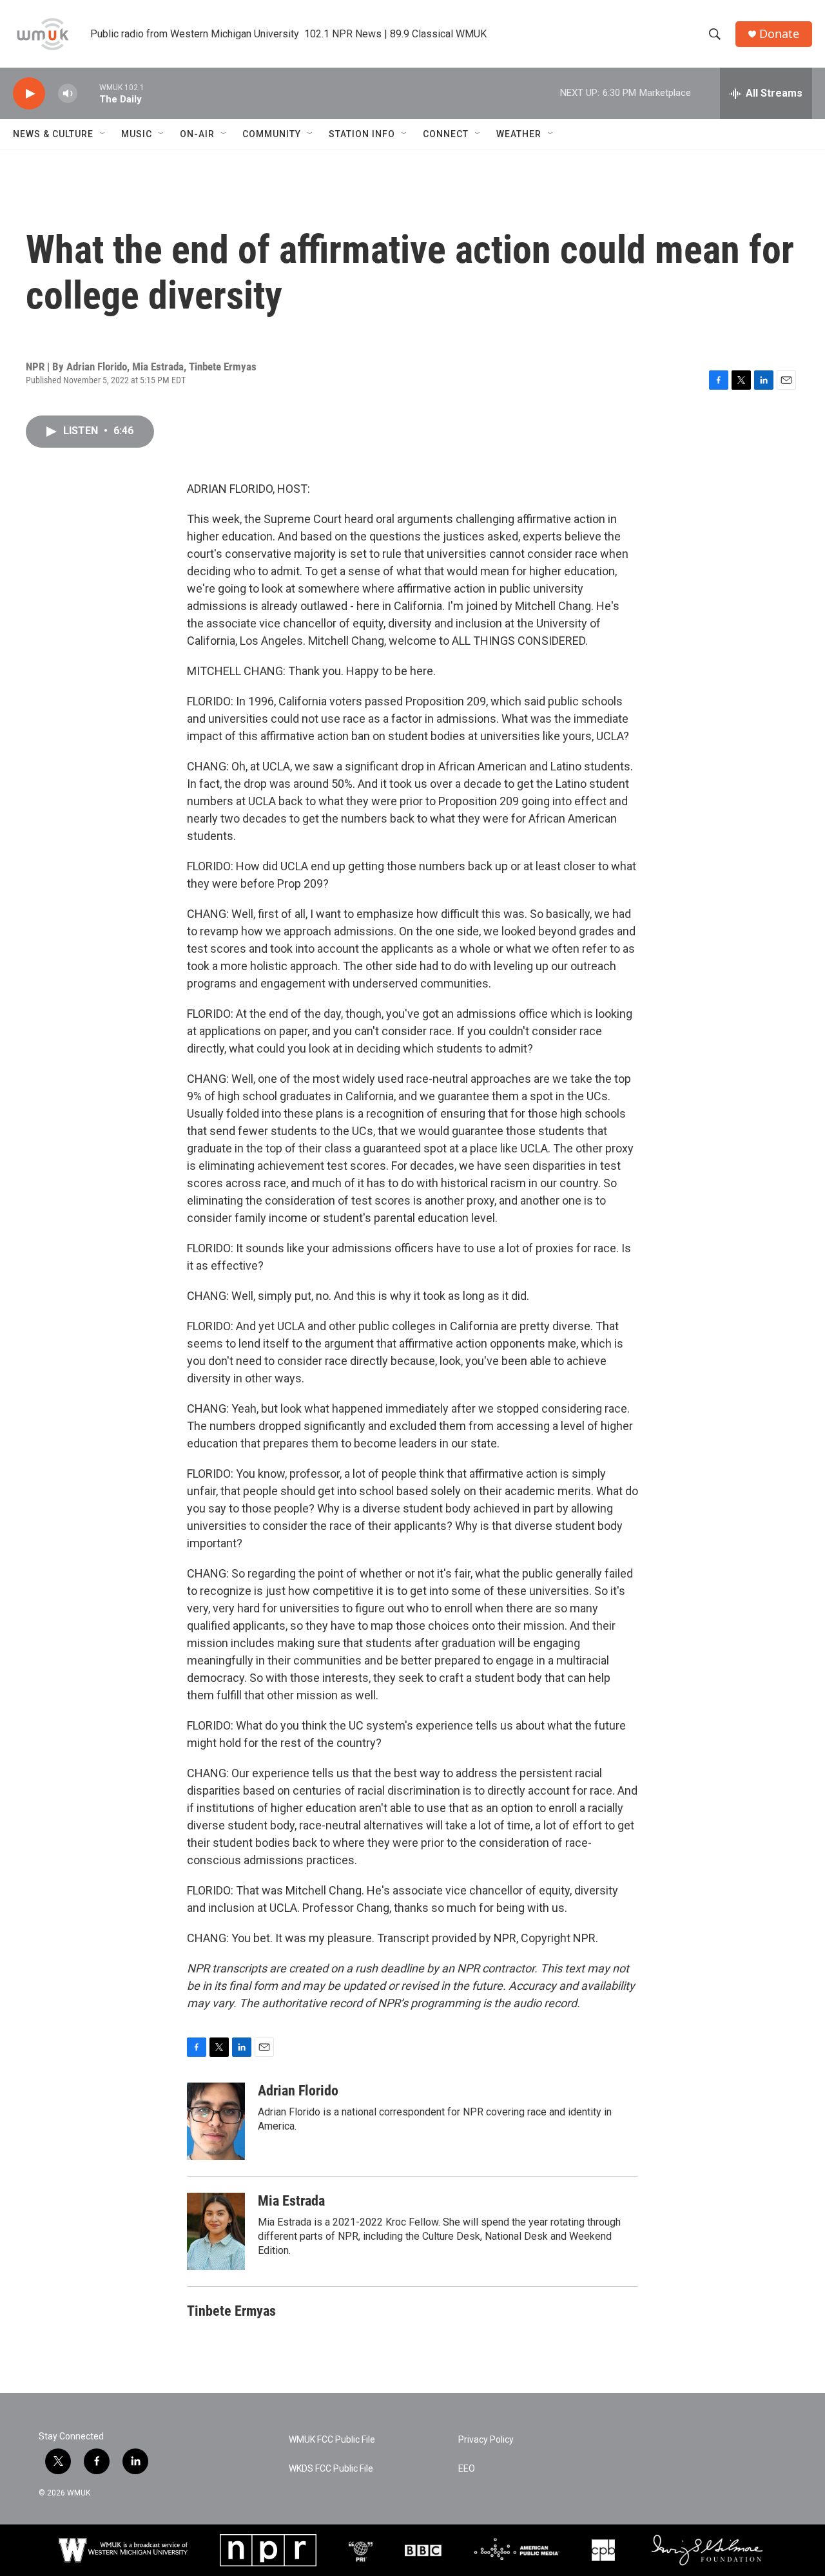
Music (137, 134)
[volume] (68, 94)
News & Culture (53, 134)
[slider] (88, 93)
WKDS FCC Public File (331, 2469)
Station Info (362, 134)
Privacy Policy (486, 2440)
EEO (467, 2469)
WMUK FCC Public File (332, 2440)
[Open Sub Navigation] (103, 134)
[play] (29, 94)
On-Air (197, 134)
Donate (779, 34)
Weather (519, 134)
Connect (446, 134)
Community (272, 134)
